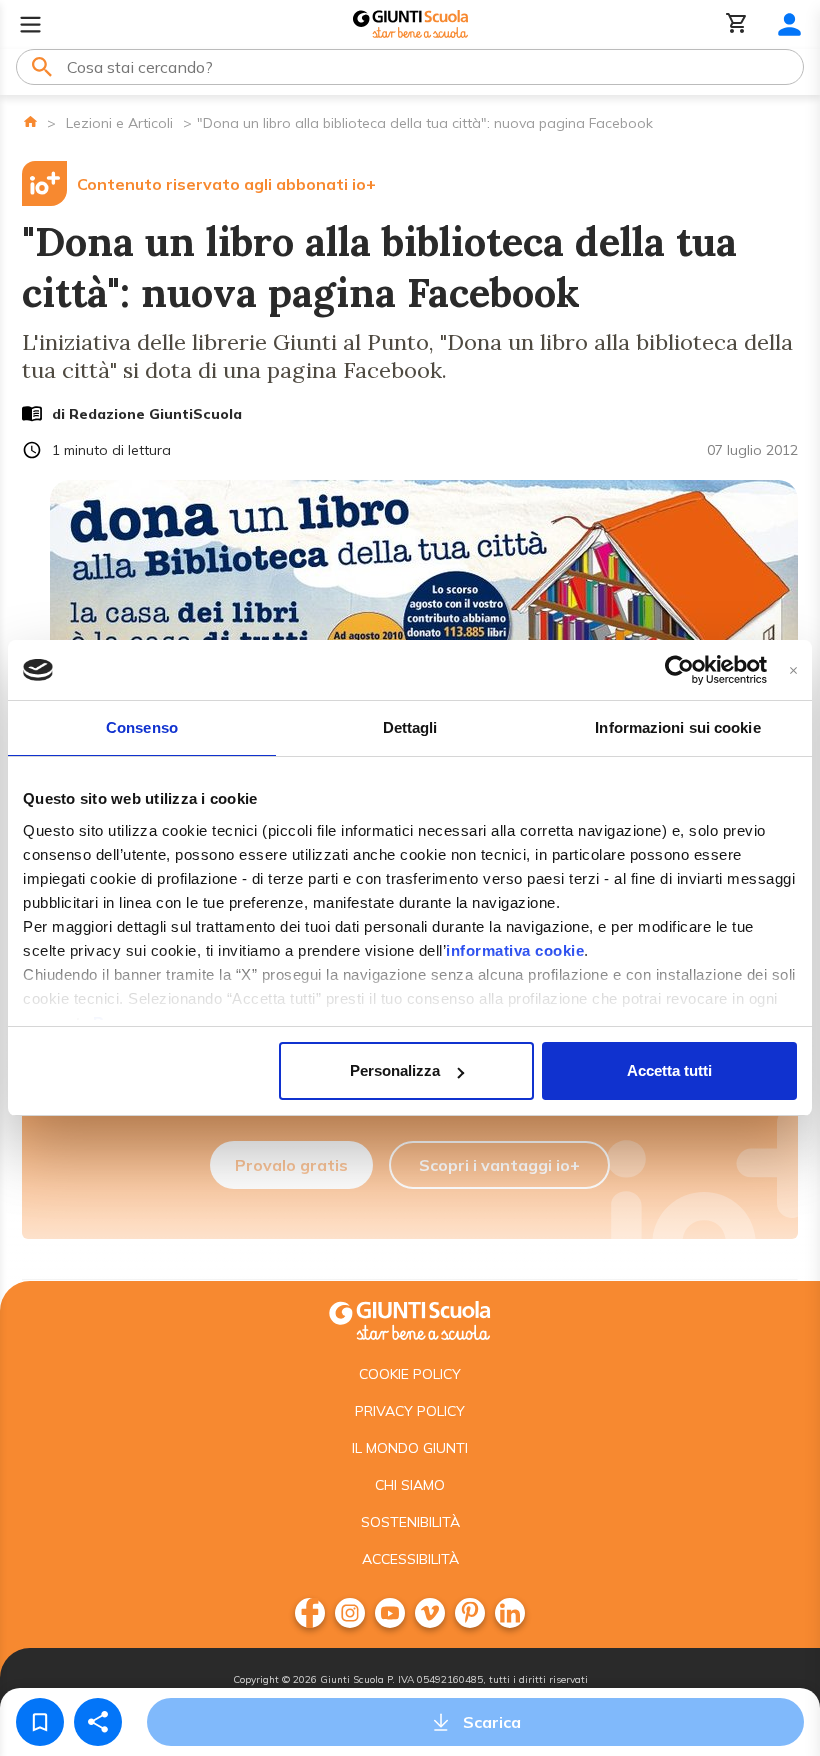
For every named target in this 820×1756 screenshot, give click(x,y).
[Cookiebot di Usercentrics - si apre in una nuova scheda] (679, 670)
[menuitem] (310, 1613)
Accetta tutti (669, 1070)
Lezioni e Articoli (119, 123)
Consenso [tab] (142, 727)
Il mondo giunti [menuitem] (410, 1448)
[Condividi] (98, 1722)
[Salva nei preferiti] (40, 1722)
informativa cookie (515, 950)
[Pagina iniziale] (30, 121)
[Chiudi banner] (793, 670)
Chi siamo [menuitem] (410, 1485)
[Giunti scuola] (410, 1318)
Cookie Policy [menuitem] (410, 1374)
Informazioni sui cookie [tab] (677, 727)
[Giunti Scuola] (410, 24)
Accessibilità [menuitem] (410, 1559)
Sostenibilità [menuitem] (410, 1522)
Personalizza (395, 1070)
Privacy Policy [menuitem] (410, 1411)
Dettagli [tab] (410, 727)
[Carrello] (737, 24)
